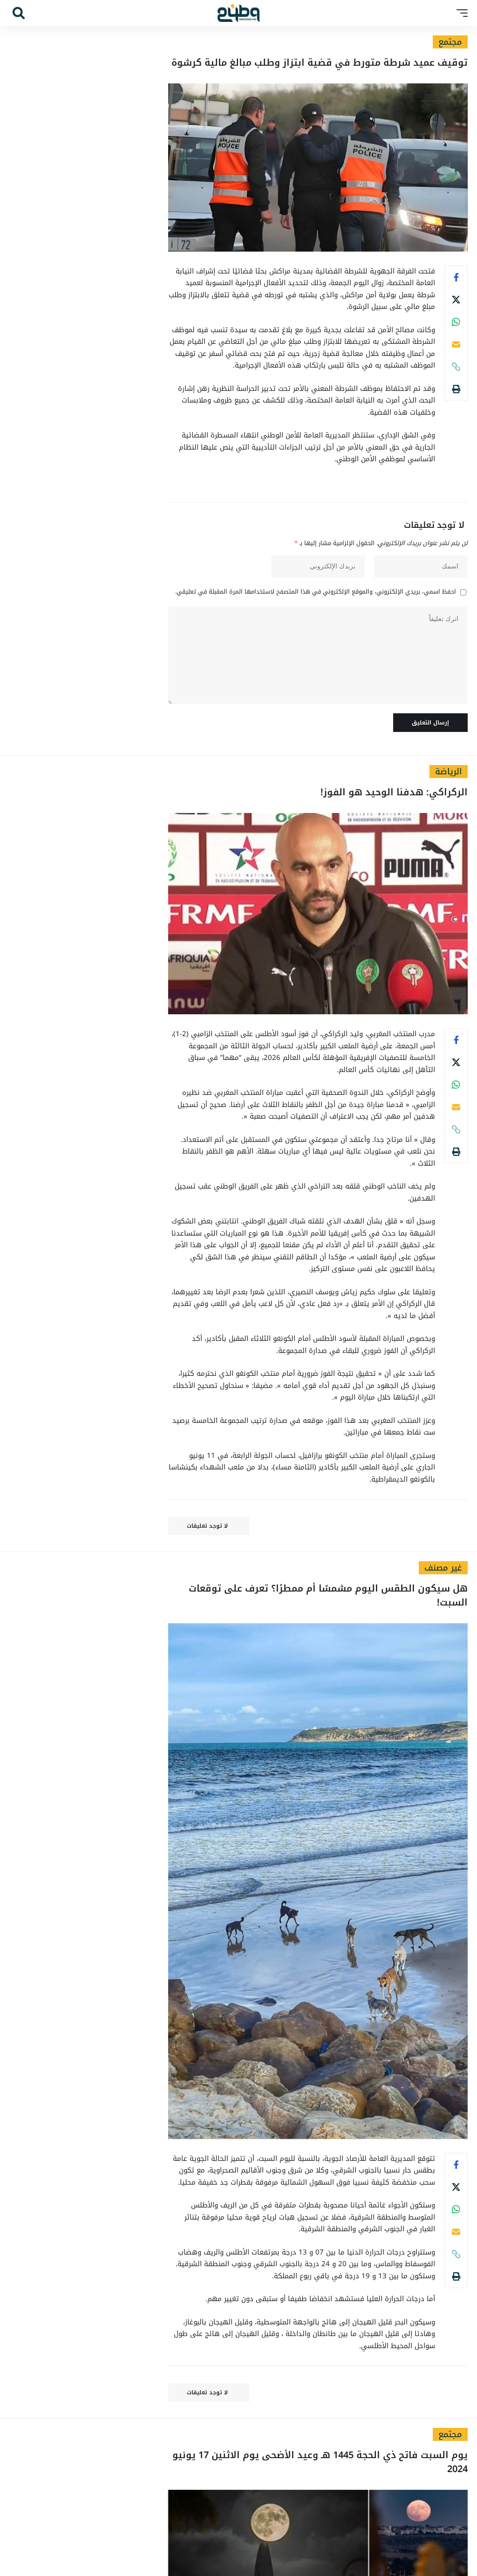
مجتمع (450, 42)
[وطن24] (238, 13)
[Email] (456, 344)
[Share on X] (456, 300)
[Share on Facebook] (456, 277)
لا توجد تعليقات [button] (207, 1526)
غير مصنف (443, 1568)
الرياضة (449, 772)
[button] (460, 13)
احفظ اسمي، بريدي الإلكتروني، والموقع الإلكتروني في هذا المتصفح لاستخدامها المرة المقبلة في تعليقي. (316, 592)
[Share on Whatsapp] (456, 322)
